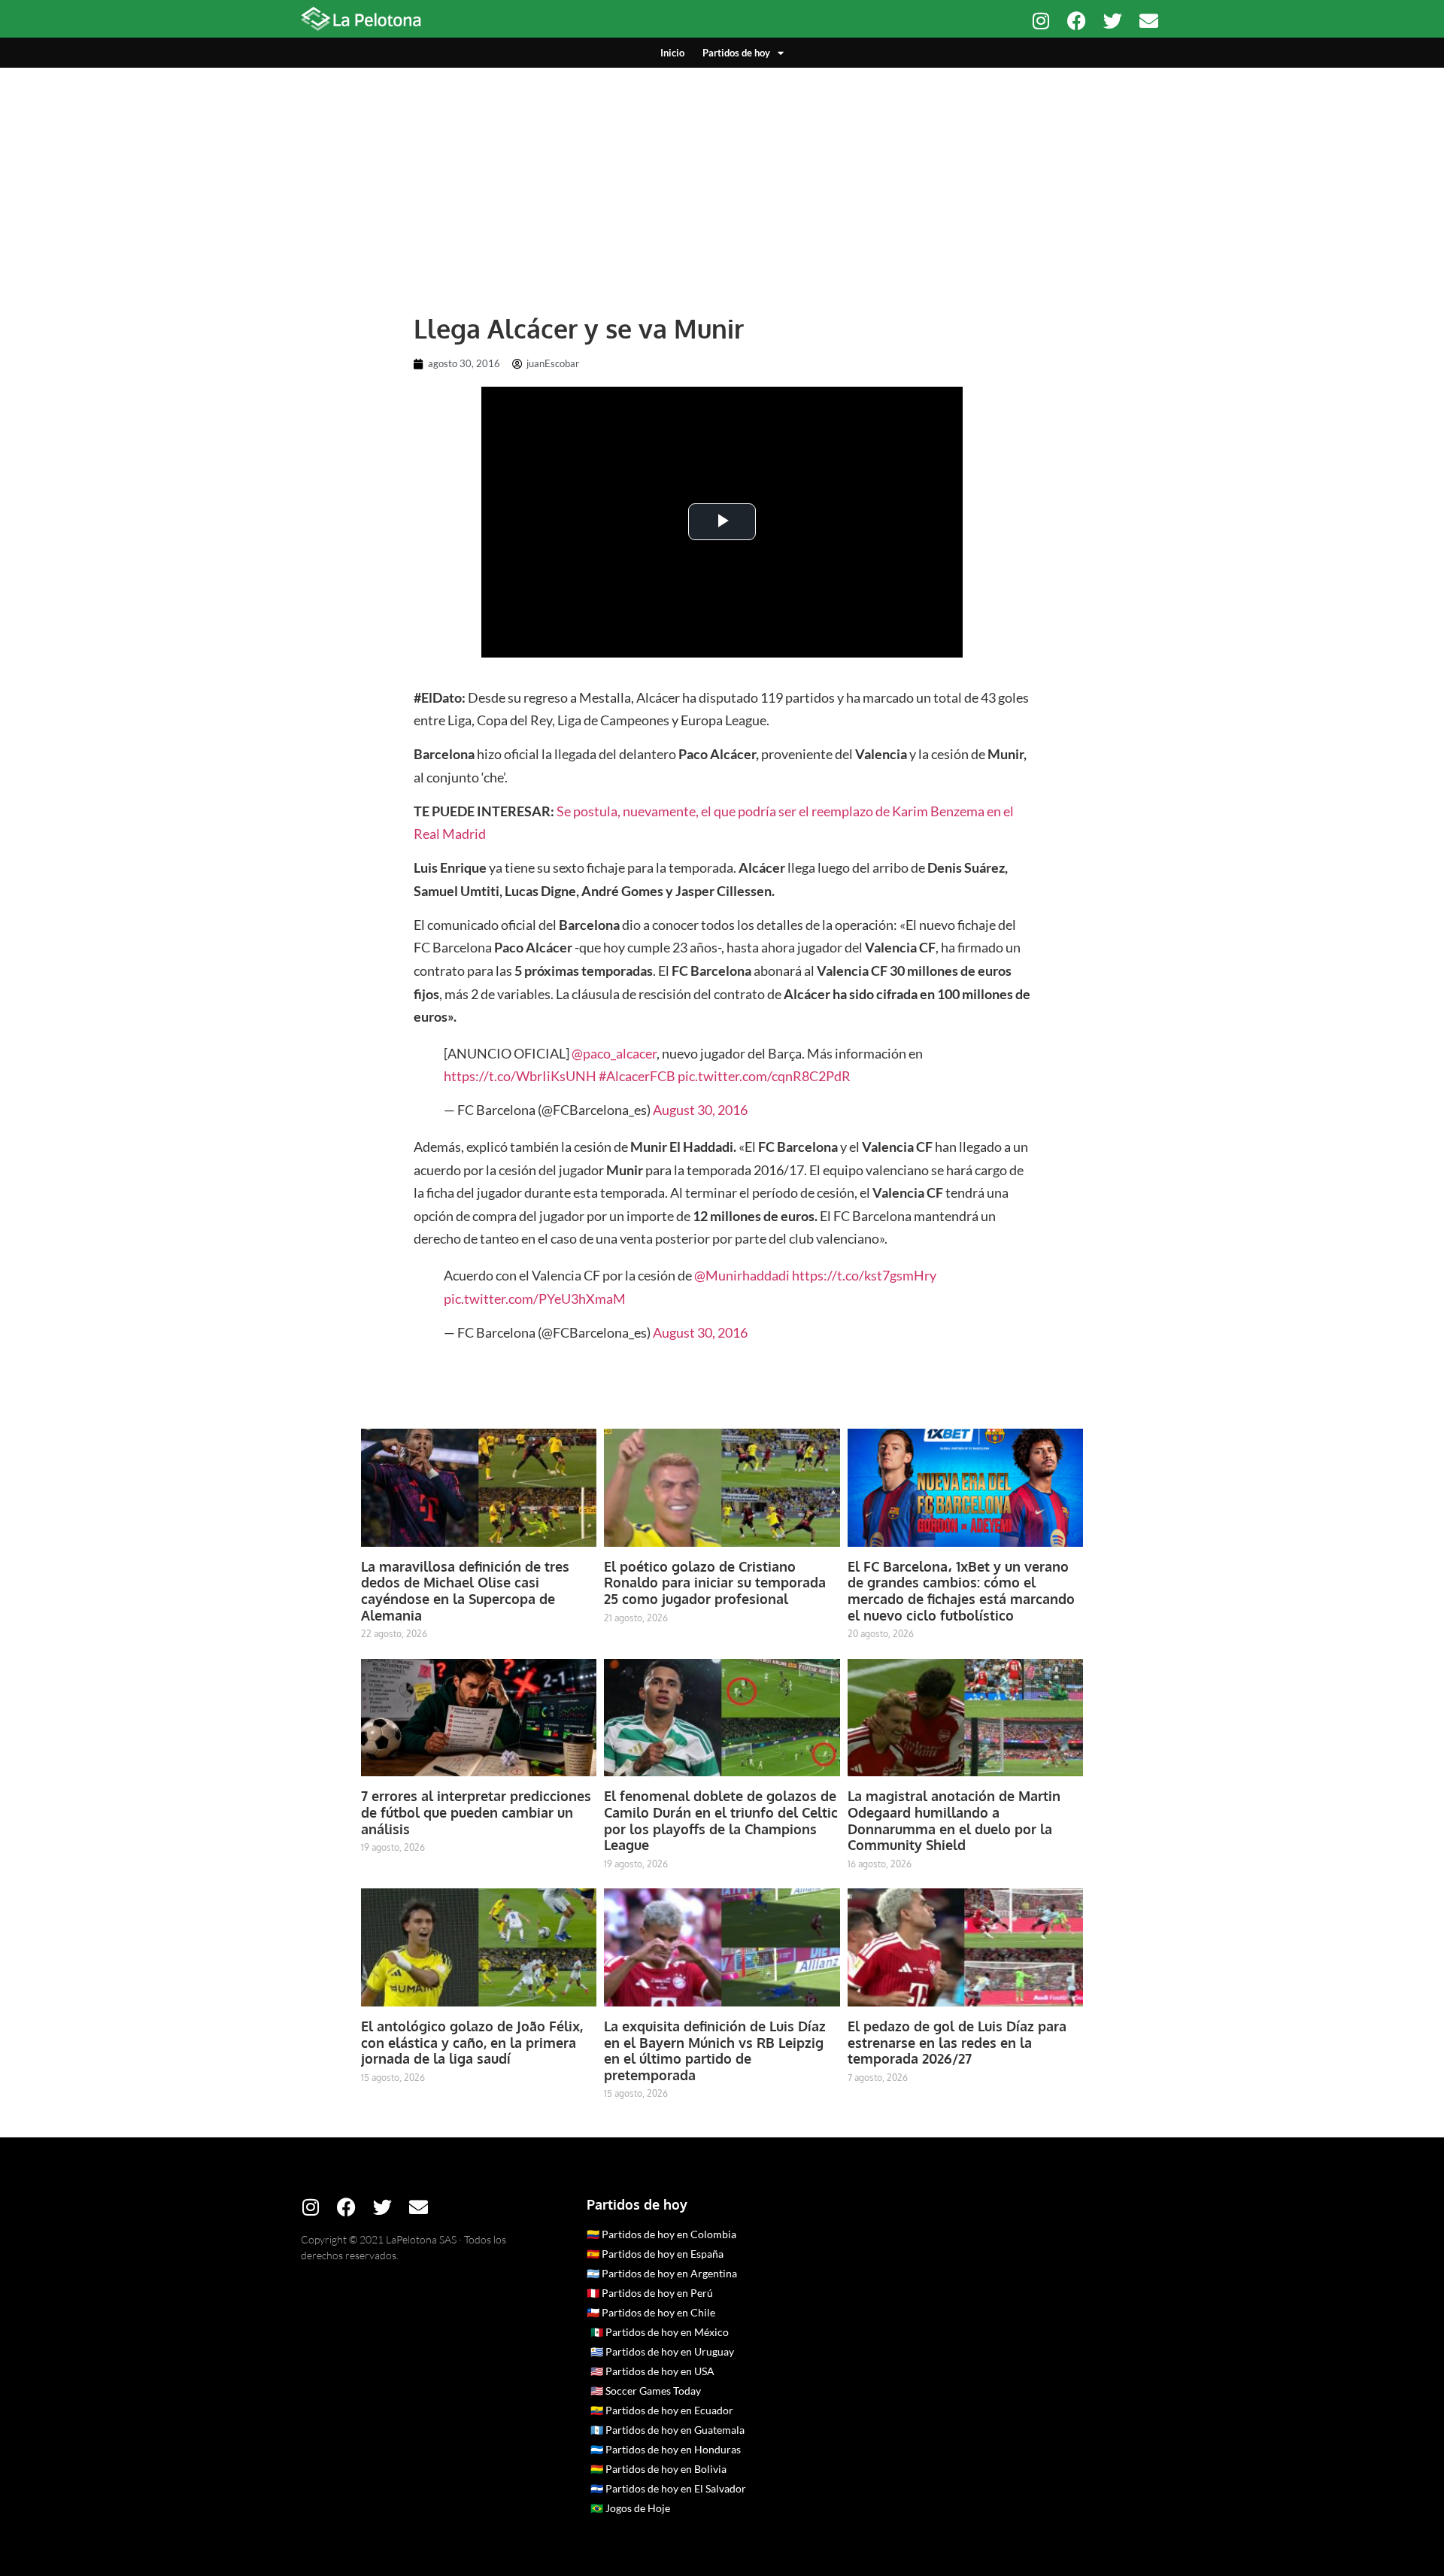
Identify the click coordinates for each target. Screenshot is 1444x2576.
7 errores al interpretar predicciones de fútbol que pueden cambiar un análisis (476, 1812)
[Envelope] (1149, 21)
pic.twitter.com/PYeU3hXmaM (535, 1299)
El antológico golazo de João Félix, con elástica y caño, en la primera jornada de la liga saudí (472, 2042)
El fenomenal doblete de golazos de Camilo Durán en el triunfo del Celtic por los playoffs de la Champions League (721, 1820)
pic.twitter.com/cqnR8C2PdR (764, 1076)
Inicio (672, 53)
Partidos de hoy (736, 53)
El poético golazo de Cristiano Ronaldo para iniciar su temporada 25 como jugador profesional (715, 1583)
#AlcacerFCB (637, 1076)
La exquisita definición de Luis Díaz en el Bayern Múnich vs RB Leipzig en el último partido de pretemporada (715, 2050)
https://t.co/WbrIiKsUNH (520, 1076)
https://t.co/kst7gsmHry (864, 1275)
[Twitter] (1113, 21)
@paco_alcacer (614, 1053)
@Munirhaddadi (742, 1275)
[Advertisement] (722, 181)
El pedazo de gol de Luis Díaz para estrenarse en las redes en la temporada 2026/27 (957, 2042)
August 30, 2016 (700, 1110)
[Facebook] (1077, 21)
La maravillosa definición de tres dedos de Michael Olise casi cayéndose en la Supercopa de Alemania (465, 1591)
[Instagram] (1041, 21)
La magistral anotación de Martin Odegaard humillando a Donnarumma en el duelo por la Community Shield (954, 1820)
